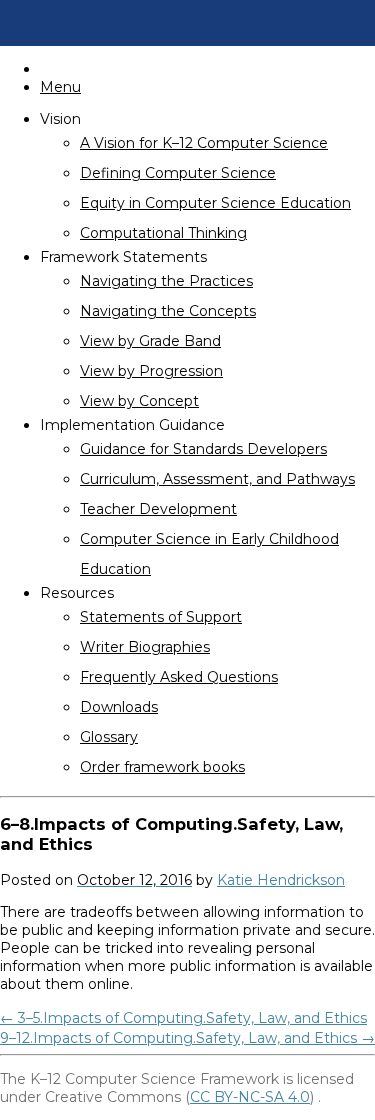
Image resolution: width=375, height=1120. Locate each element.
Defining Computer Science (178, 173)
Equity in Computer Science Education (215, 203)
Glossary (109, 737)
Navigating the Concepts (168, 311)
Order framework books (162, 767)
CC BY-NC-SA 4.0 (250, 1097)
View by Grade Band (150, 341)
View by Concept (139, 401)
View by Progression (151, 371)
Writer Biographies (145, 647)
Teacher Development (158, 509)
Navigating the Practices (166, 281)
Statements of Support (161, 617)
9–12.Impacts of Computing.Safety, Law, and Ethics (187, 1038)
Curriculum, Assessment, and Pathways (217, 479)
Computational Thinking (163, 233)
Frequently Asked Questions (179, 677)
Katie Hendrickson (281, 880)
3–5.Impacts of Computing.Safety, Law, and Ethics (183, 1018)
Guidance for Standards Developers (203, 449)
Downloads (119, 707)
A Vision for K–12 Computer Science (204, 143)
